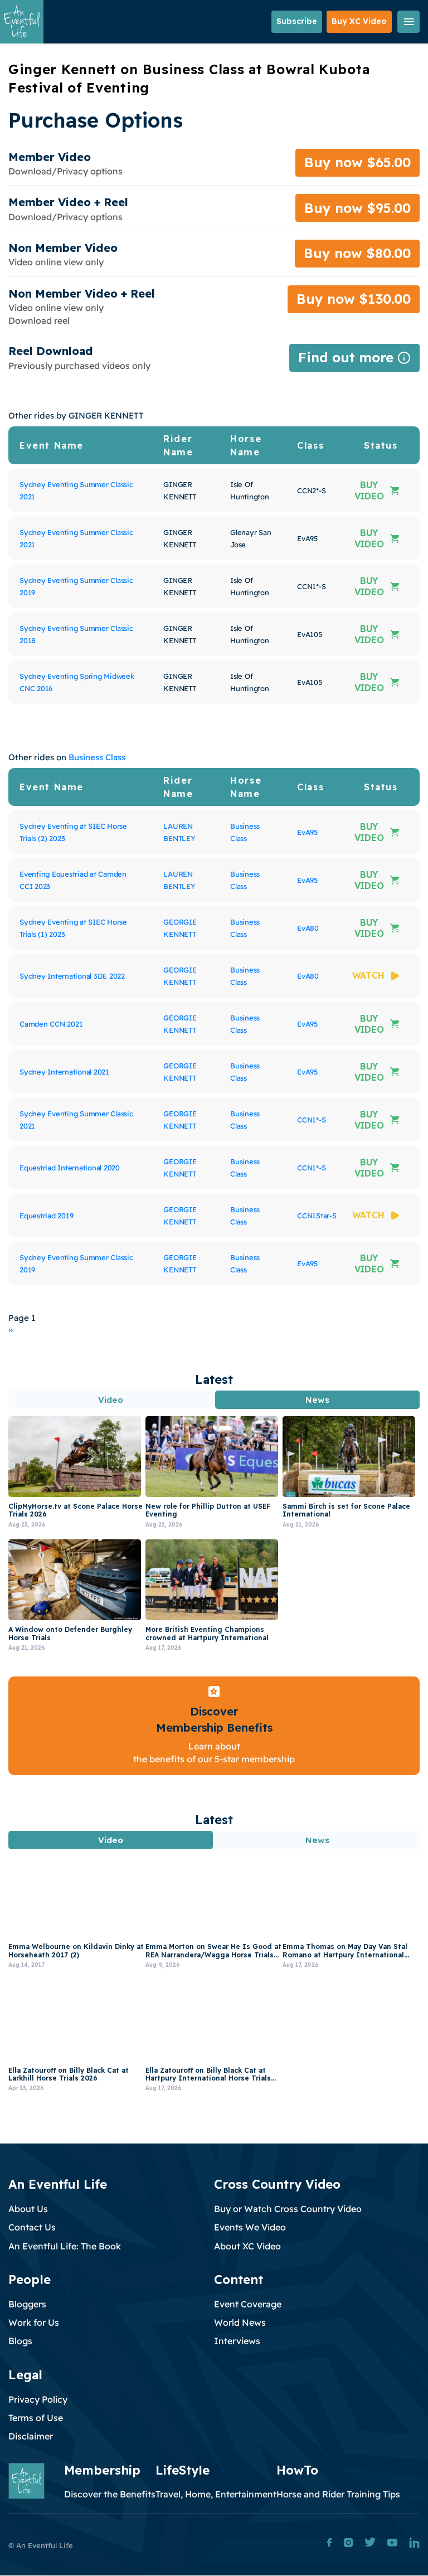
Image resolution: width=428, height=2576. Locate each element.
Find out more (354, 360)
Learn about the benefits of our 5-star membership (214, 1753)
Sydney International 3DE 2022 (72, 976)
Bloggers (27, 2304)
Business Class (97, 757)
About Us (28, 2209)
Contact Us (32, 2227)
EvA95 (307, 832)
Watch (368, 975)
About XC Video (247, 2246)
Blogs (20, 2341)
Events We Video (250, 2227)
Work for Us (34, 2322)
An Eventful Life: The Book (65, 2246)
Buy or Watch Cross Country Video (288, 2209)
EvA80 (308, 928)
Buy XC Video (359, 21)
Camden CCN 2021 (51, 1024)
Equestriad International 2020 (70, 1168)
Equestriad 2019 (46, 1216)
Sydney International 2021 (64, 1072)
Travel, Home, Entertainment (216, 2494)
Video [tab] (111, 1400)
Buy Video (369, 490)
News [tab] (317, 1400)
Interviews (237, 2341)
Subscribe (297, 21)
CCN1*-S (311, 1120)
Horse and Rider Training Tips (338, 2494)
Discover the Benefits (110, 2494)
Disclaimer (31, 2436)
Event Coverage (248, 2304)
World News (240, 2322)
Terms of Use (36, 2418)
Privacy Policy (38, 2399)
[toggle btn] (408, 22)
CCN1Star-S (317, 1216)
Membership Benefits (214, 1727)
